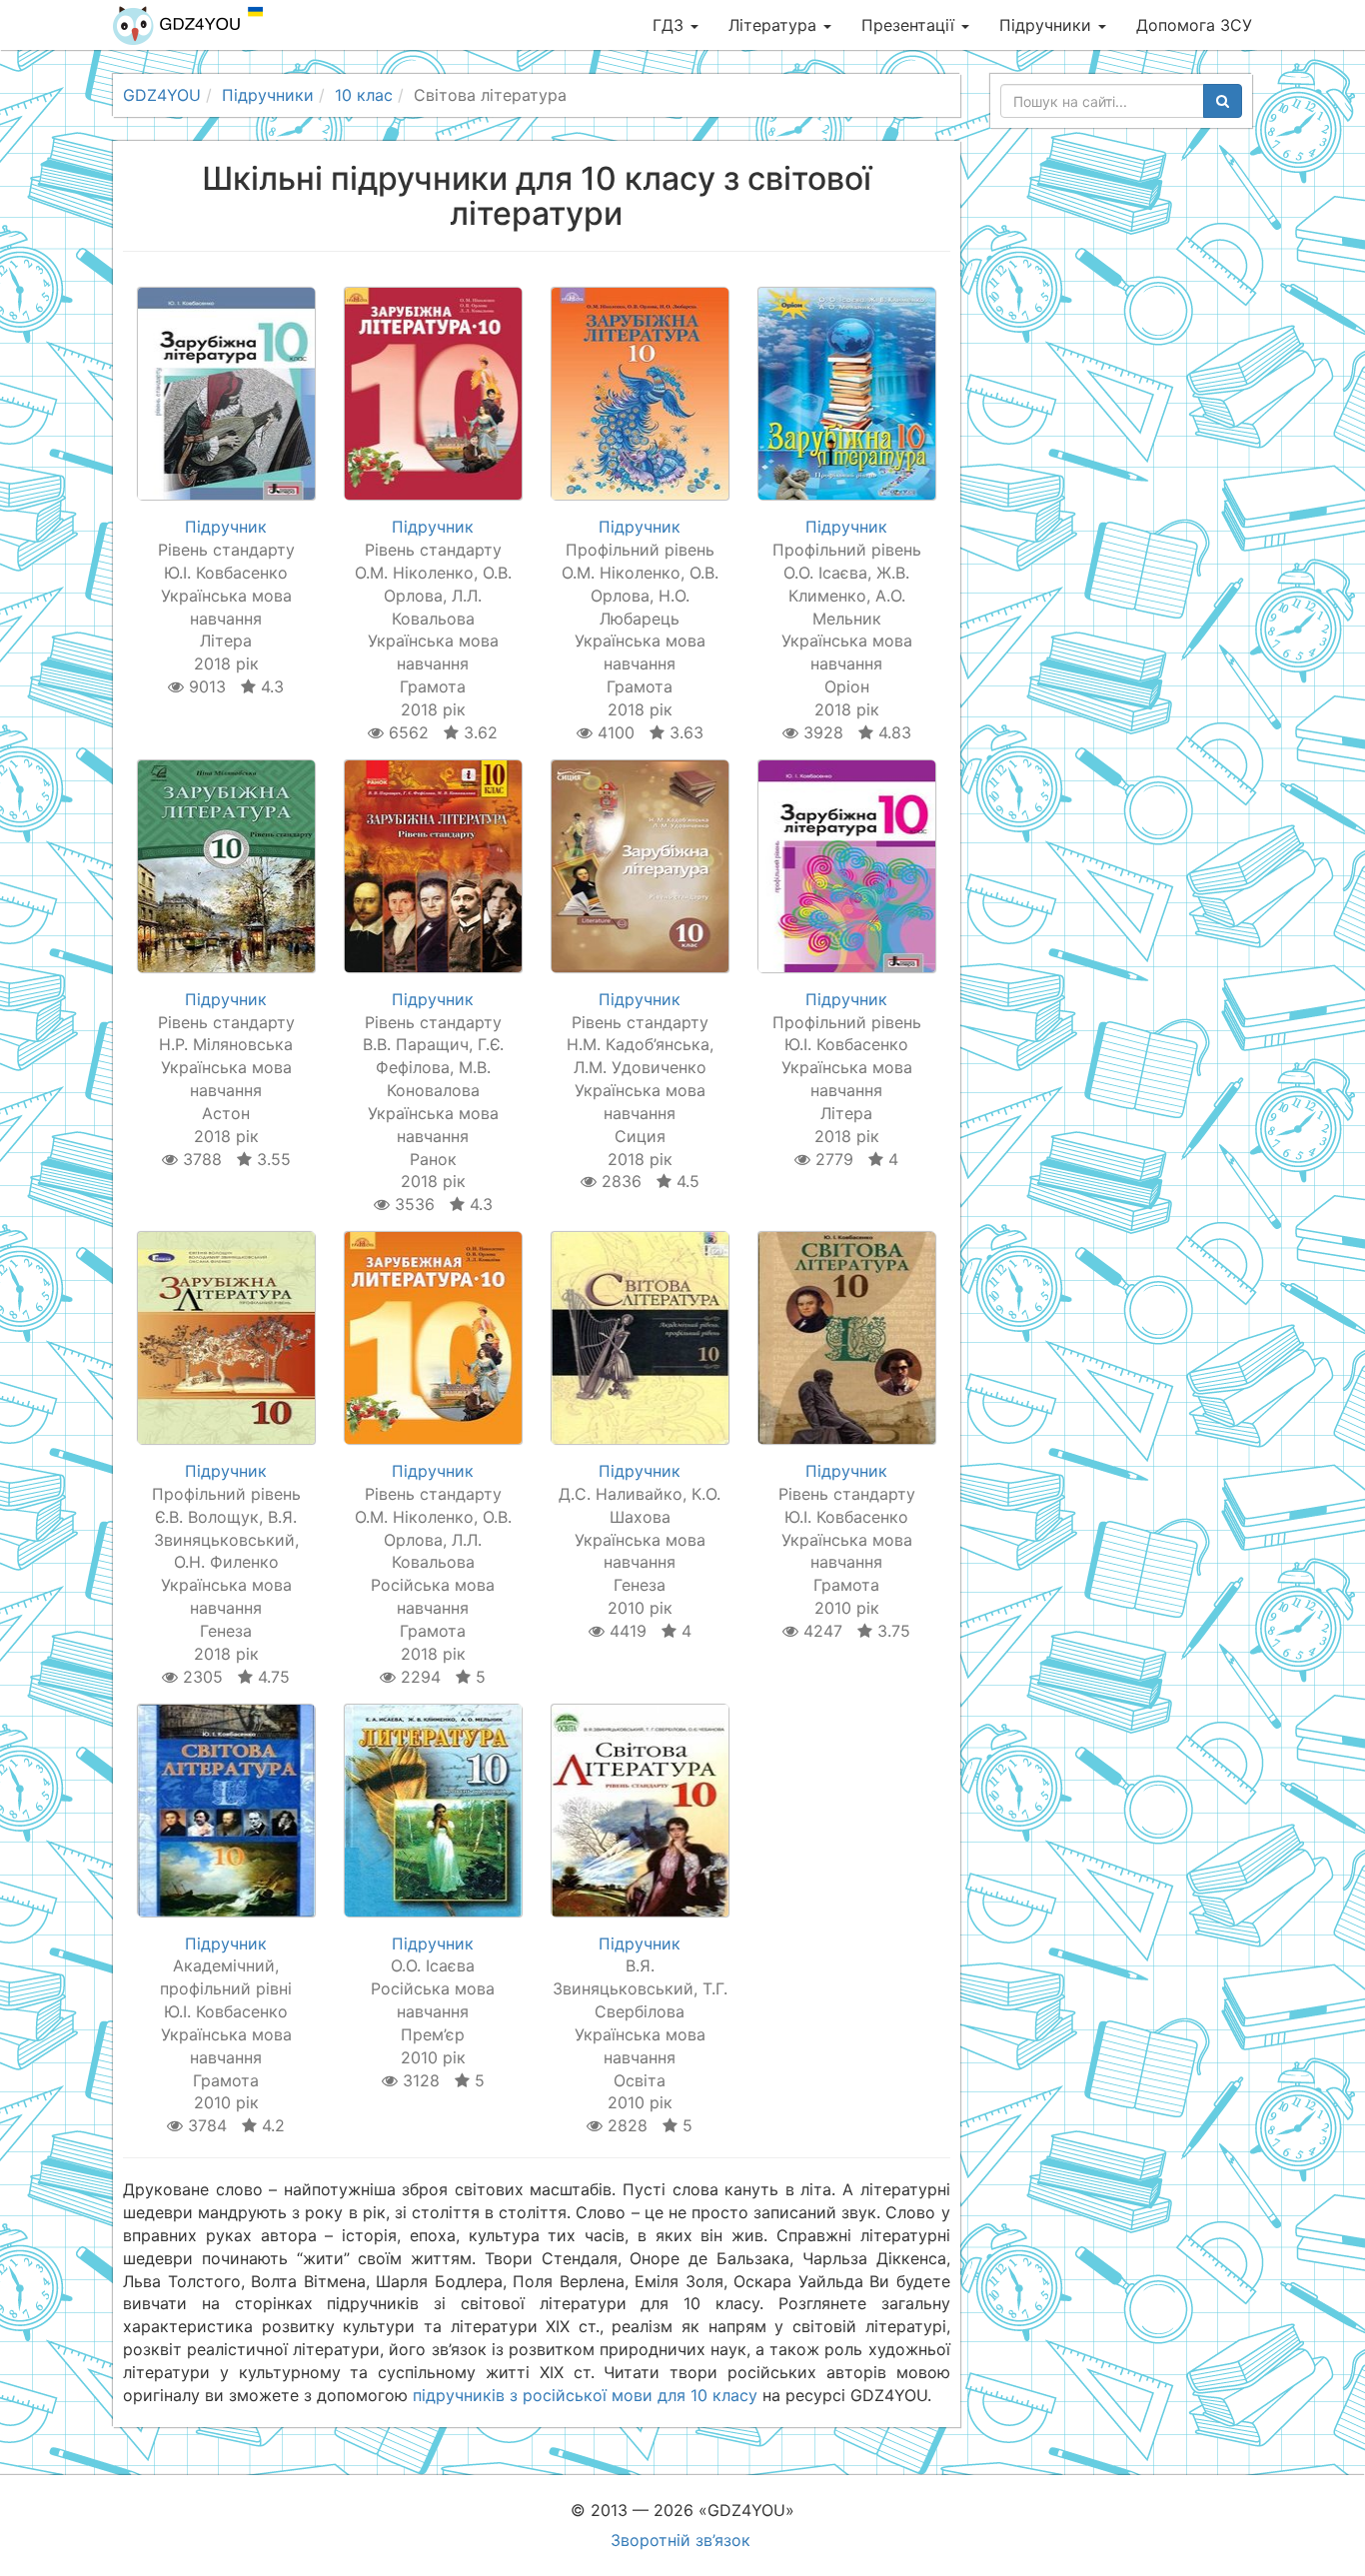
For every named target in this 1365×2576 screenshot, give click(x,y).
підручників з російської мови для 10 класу (585, 2395)
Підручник (226, 527)
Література (775, 25)
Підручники (1048, 25)
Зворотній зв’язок (681, 2540)
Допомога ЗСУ (1194, 25)
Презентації (910, 25)
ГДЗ (671, 25)
